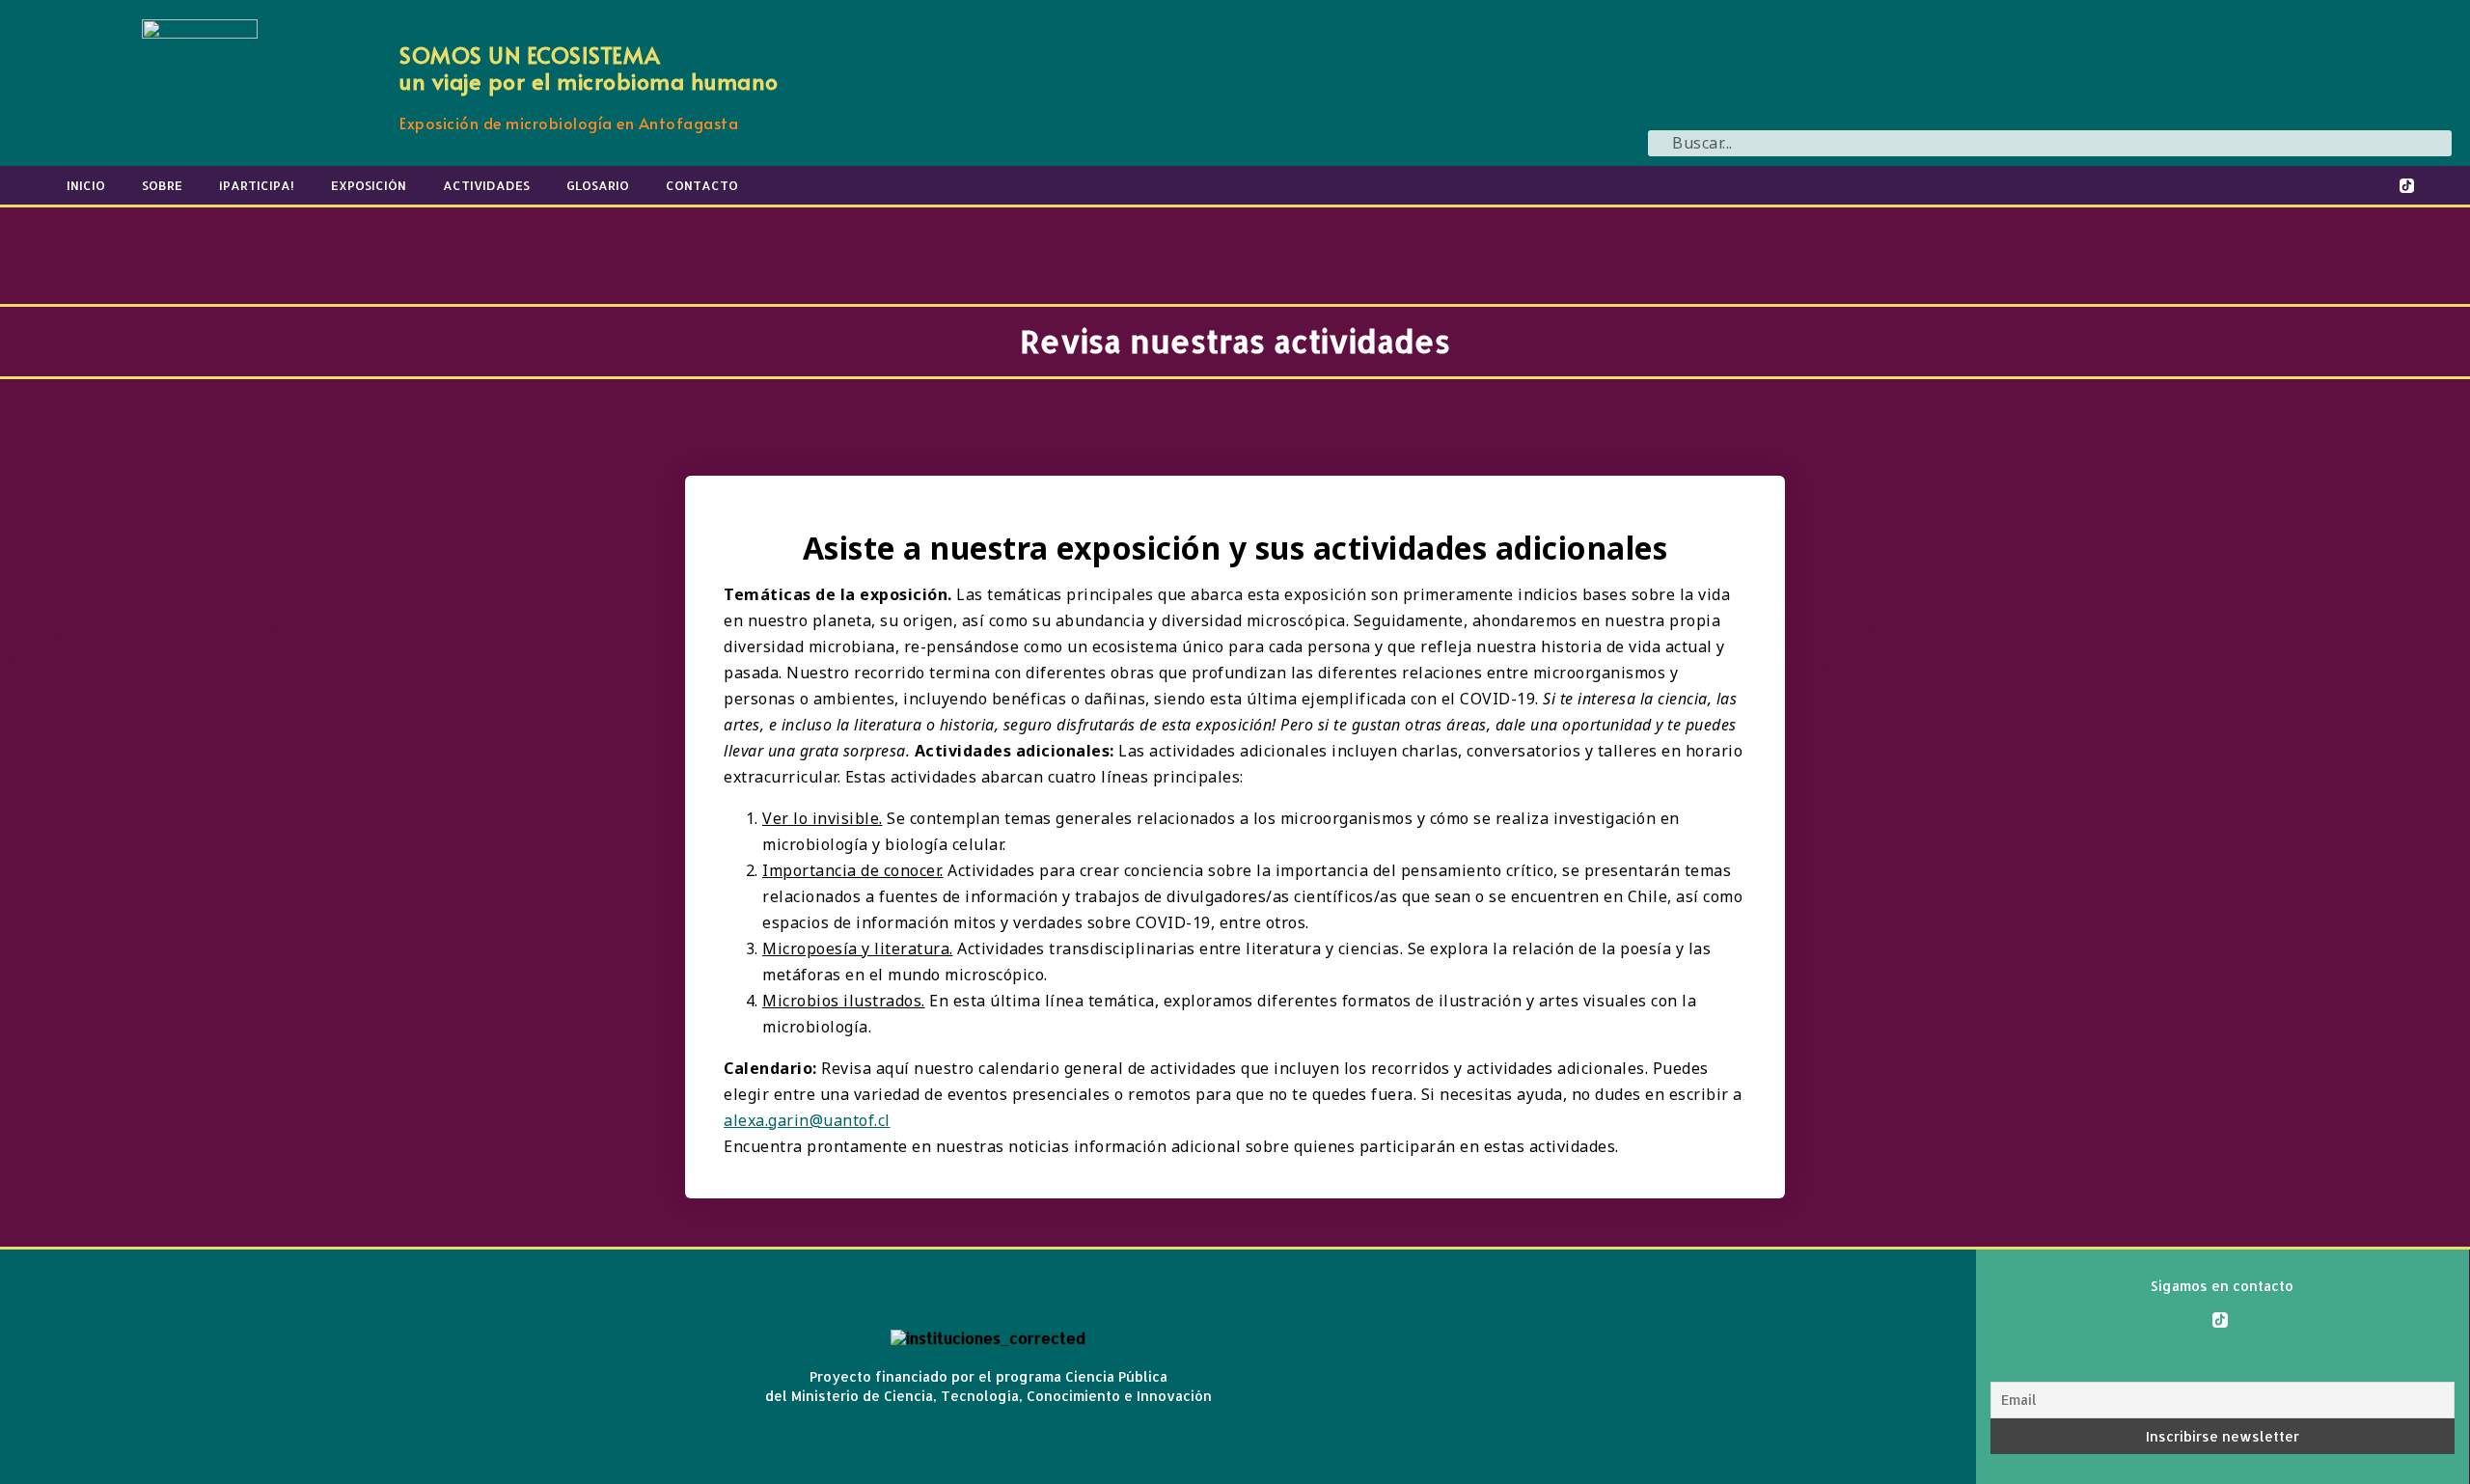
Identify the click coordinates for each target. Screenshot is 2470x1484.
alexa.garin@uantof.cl (807, 1120)
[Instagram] (2368, 185)
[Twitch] (2145, 185)
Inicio (86, 185)
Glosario (598, 185)
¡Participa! (257, 185)
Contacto (702, 185)
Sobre (162, 185)
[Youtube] (2184, 185)
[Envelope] (2447, 185)
